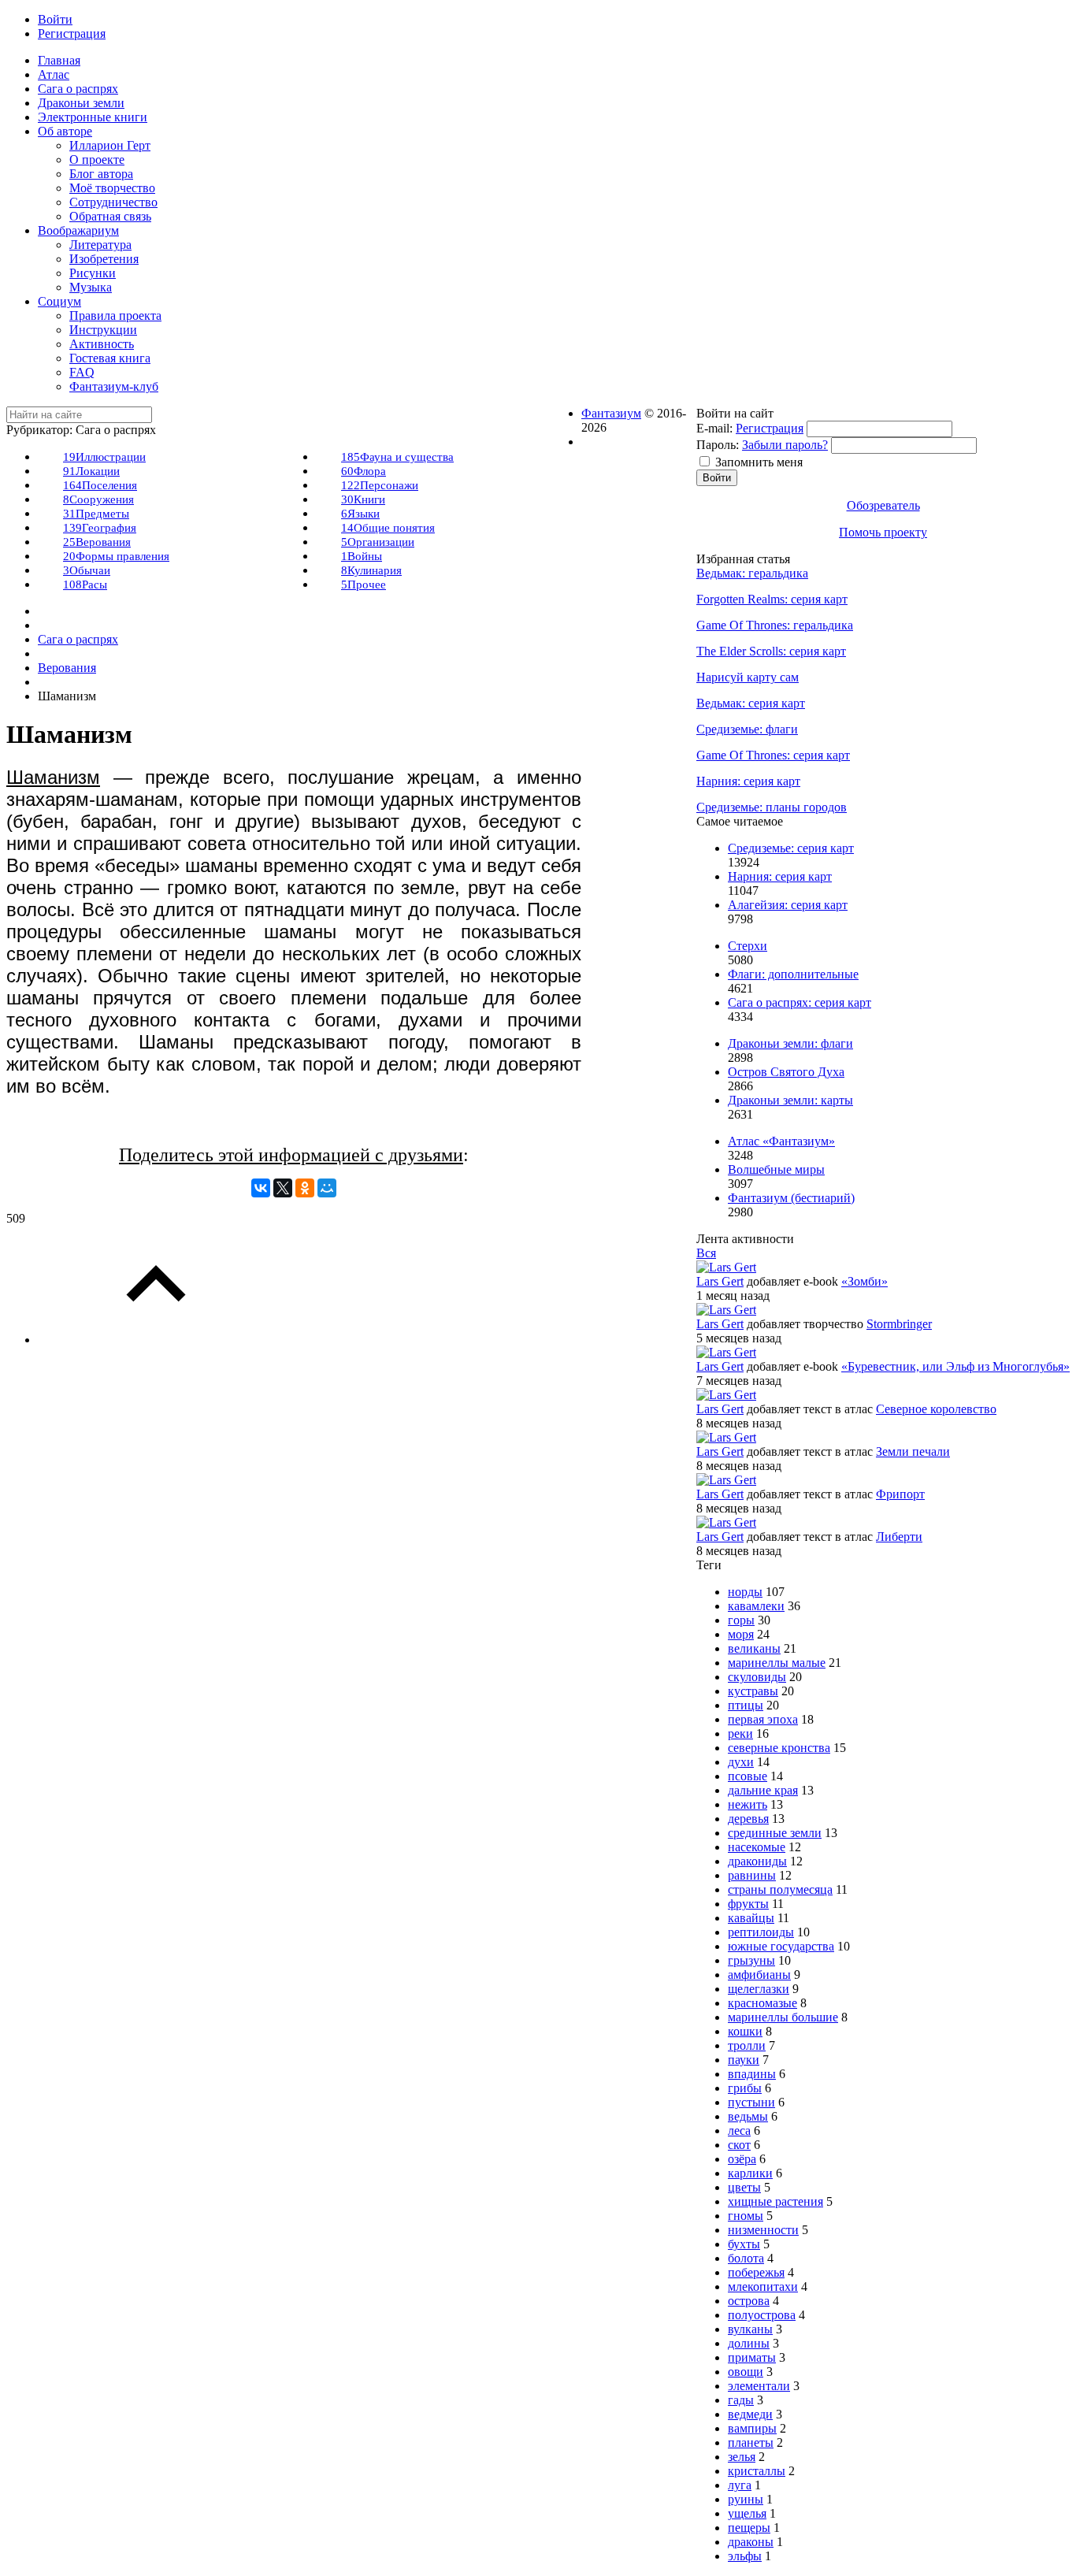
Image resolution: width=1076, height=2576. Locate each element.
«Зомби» (865, 1281)
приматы (752, 2357)
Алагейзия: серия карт (788, 905)
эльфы (745, 2556)
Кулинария (371, 570)
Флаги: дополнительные (793, 974)
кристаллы (757, 2471)
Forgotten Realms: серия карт (772, 599)
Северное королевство (936, 1409)
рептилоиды (761, 1932)
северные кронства (779, 1748)
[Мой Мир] (327, 1188)
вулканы (750, 2329)
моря (741, 1634)
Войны (362, 556)
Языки (360, 514)
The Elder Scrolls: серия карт (771, 651)
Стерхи (748, 946)
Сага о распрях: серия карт (800, 1002)
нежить (748, 1804)
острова (749, 2301)
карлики (750, 2173)
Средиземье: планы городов (772, 807)
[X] (283, 1188)
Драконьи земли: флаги (790, 1043)
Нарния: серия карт (748, 781)
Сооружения (98, 499)
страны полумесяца (780, 1889)
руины (746, 2499)
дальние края (763, 1790)
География (100, 528)
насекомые (757, 1847)
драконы (751, 2542)
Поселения (100, 485)
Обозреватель (883, 505)
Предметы (96, 514)
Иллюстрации (104, 457)
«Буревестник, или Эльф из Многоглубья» (955, 1366)
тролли (747, 2045)
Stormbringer (899, 1324)
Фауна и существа (397, 457)
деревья (748, 1819)
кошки (745, 2031)
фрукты (748, 1904)
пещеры (749, 2528)
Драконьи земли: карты (790, 1100)
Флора (364, 471)
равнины (752, 1875)
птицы (746, 1705)
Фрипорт (900, 1494)
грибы (745, 2088)
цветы (744, 2187)
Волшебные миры (776, 1169)
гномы (746, 2216)
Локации (91, 471)
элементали (759, 2386)
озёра (742, 2159)
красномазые (762, 2003)
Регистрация (770, 428)
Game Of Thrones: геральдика (775, 625)
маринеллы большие (783, 2017)
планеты (751, 2442)
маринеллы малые (777, 1663)
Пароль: (718, 445)
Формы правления (116, 556)
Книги (363, 499)
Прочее (364, 585)
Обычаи (87, 570)
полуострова (762, 2315)
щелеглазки (759, 1989)
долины (749, 2343)
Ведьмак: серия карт (751, 703)
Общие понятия (388, 528)
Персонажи (380, 485)
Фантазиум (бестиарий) (791, 1198)
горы (741, 1620)
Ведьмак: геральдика (752, 573)
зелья (742, 2457)
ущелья (747, 2513)
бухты (744, 2244)
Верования (97, 542)
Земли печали (913, 1451)
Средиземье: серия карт (791, 848)
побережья (756, 2272)
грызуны (751, 1960)
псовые (748, 1776)
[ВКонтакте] (261, 1188)
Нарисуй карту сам (748, 677)
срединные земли (775, 1833)
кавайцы (751, 1918)
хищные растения (775, 2201)
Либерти (899, 1537)
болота (746, 2258)
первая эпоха (763, 1719)
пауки (744, 2060)
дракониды (757, 1861)
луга (740, 2485)
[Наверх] (156, 1340)
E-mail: (714, 428)
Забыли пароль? (785, 445)
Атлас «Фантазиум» (781, 1141)
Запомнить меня (759, 462)
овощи (746, 2372)
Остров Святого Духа (786, 1072)
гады (741, 2400)
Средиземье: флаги (747, 729)
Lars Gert (720, 1281)
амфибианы (759, 1975)
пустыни (751, 2102)
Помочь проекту (883, 532)
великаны (754, 1648)
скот (739, 2145)
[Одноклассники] (305, 1188)
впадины (752, 2074)
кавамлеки (756, 1606)
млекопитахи (763, 2286)
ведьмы (748, 2116)
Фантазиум (611, 413)
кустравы (753, 1691)
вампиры (752, 2428)
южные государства (781, 1946)
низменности (763, 2230)
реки (740, 1733)
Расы (85, 585)
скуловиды (757, 1677)
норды (745, 1592)
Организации (378, 542)
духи (741, 1762)
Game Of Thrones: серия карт (773, 755)
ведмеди (750, 2414)
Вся (706, 1253)
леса (739, 2131)
